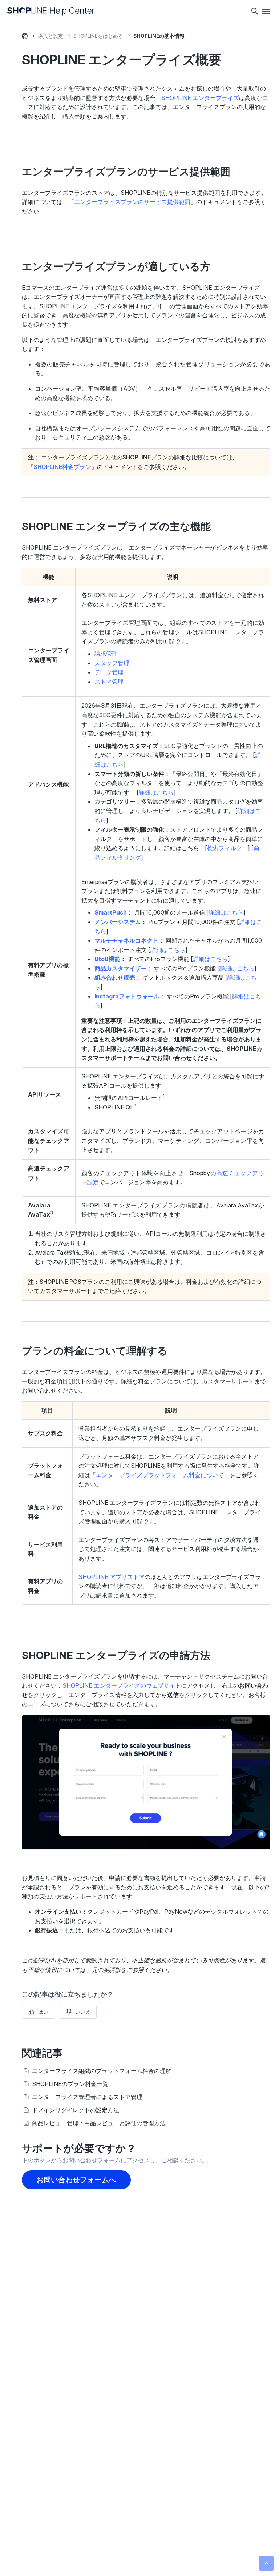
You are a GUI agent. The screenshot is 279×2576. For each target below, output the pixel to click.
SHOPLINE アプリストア (112, 1577)
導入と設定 (50, 36)
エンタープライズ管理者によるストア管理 (87, 2097)
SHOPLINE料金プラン (62, 467)
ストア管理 (109, 682)
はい (43, 2012)
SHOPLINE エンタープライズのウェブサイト (122, 1685)
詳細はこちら (226, 912)
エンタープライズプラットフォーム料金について (160, 1475)
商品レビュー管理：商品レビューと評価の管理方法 (99, 2123)
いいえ (83, 2012)
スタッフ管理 (112, 663)
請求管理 (106, 654)
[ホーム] (51, 11)
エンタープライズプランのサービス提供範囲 (132, 202)
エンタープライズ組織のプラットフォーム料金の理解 (102, 2071)
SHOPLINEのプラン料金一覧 (70, 2084)
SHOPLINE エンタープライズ (200, 98)
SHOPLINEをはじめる (98, 36)
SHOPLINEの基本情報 (159, 36)
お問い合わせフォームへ (76, 2180)
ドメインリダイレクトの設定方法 (76, 2110)
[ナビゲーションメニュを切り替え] (266, 12)
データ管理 (109, 672)
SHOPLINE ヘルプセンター (25, 37)
